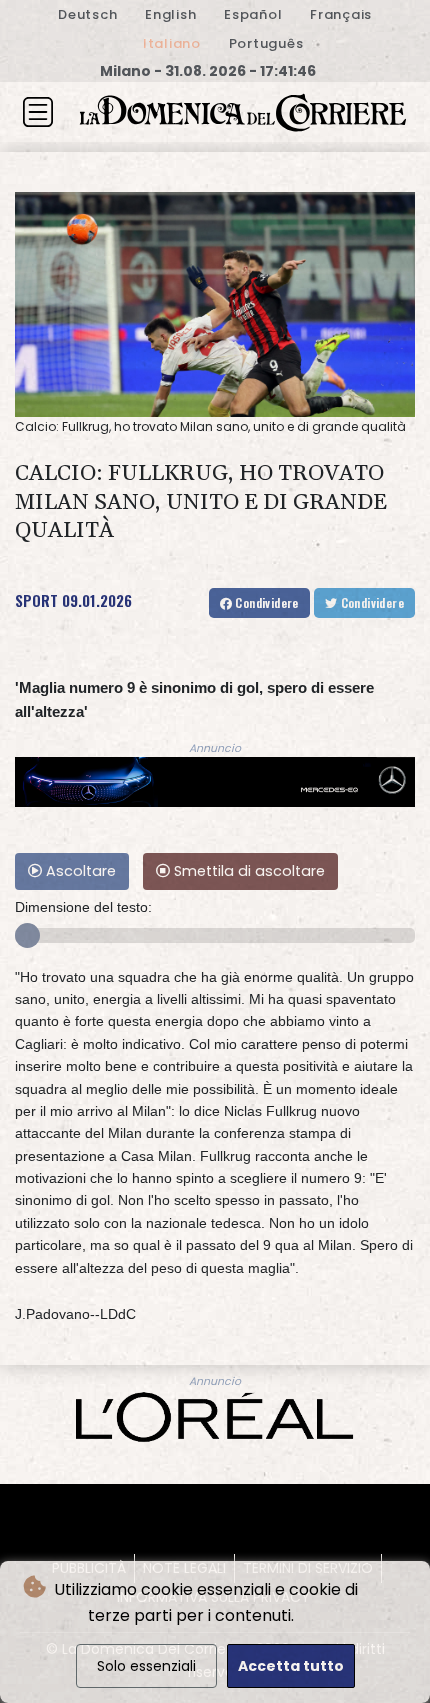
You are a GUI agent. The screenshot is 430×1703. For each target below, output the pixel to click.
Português (266, 43)
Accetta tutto (291, 1666)
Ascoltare (79, 871)
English (170, 14)
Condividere (265, 602)
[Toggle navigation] (38, 112)
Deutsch (87, 14)
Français (341, 14)
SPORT (36, 600)
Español (253, 14)
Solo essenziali (146, 1666)
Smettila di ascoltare (247, 871)
